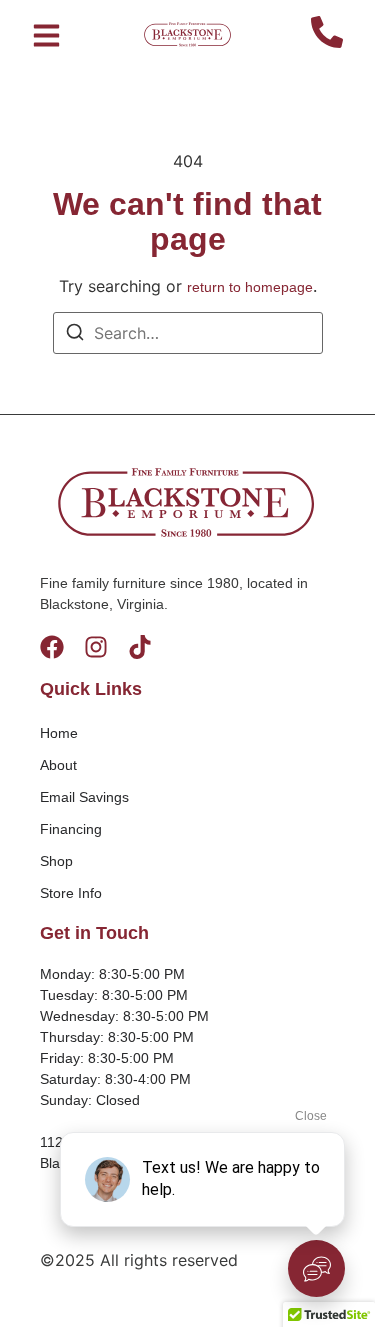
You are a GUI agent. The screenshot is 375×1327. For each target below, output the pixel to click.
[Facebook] (52, 647)
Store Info (71, 893)
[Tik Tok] (140, 647)
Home (59, 733)
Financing (71, 829)
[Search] (75, 335)
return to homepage (250, 287)
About (58, 765)
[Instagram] (96, 647)
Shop (56, 861)
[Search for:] (188, 333)
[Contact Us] (327, 35)
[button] (46, 35)
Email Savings (84, 797)
